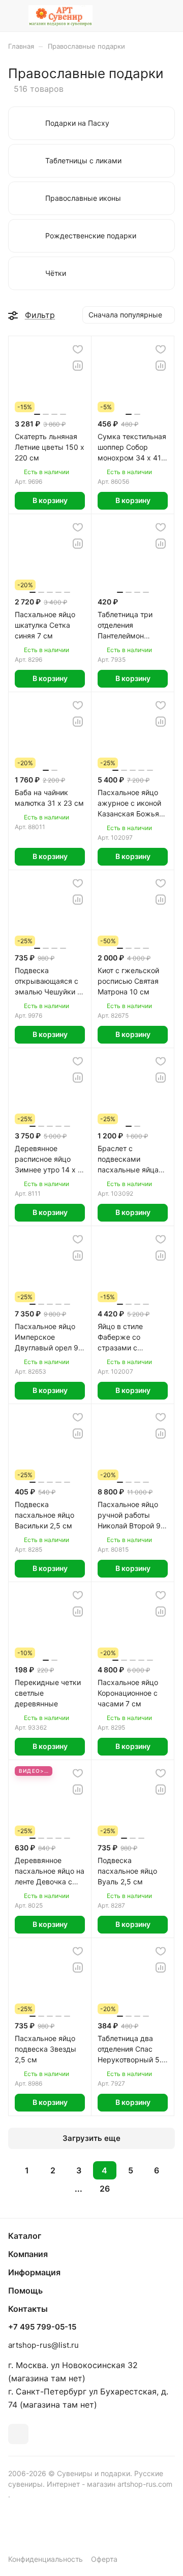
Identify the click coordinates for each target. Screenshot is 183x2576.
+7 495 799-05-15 (42, 2327)
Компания (28, 2254)
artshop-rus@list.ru (43, 2345)
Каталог (25, 2236)
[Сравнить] (78, 366)
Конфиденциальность (45, 2559)
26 (105, 2189)
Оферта (104, 2559)
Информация (34, 2272)
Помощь (25, 2291)
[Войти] (147, 16)
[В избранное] (78, 349)
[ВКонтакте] (18, 2434)
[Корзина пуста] (167, 16)
